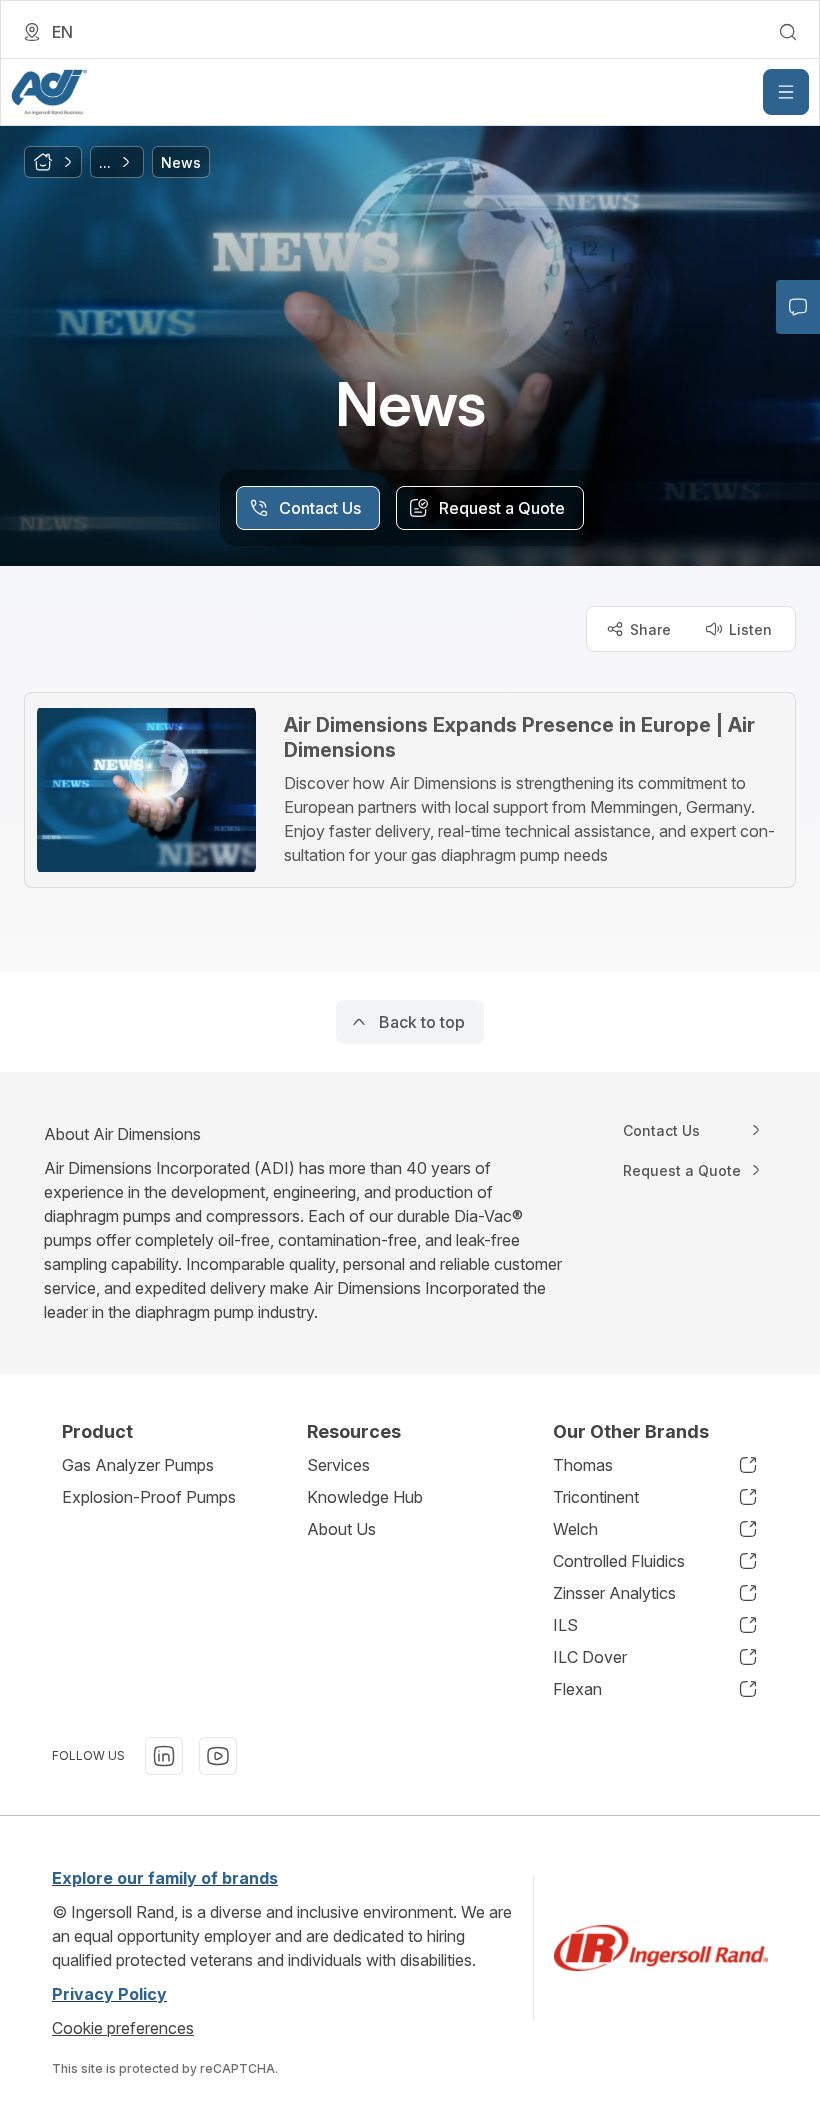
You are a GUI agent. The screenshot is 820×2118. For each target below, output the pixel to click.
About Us (341, 1529)
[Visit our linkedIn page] (164, 1756)
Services (338, 1465)
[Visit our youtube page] (218, 1756)
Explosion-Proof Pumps (149, 1497)
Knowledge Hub (365, 1497)
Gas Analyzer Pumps (138, 1465)
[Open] (786, 92)
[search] (788, 32)
